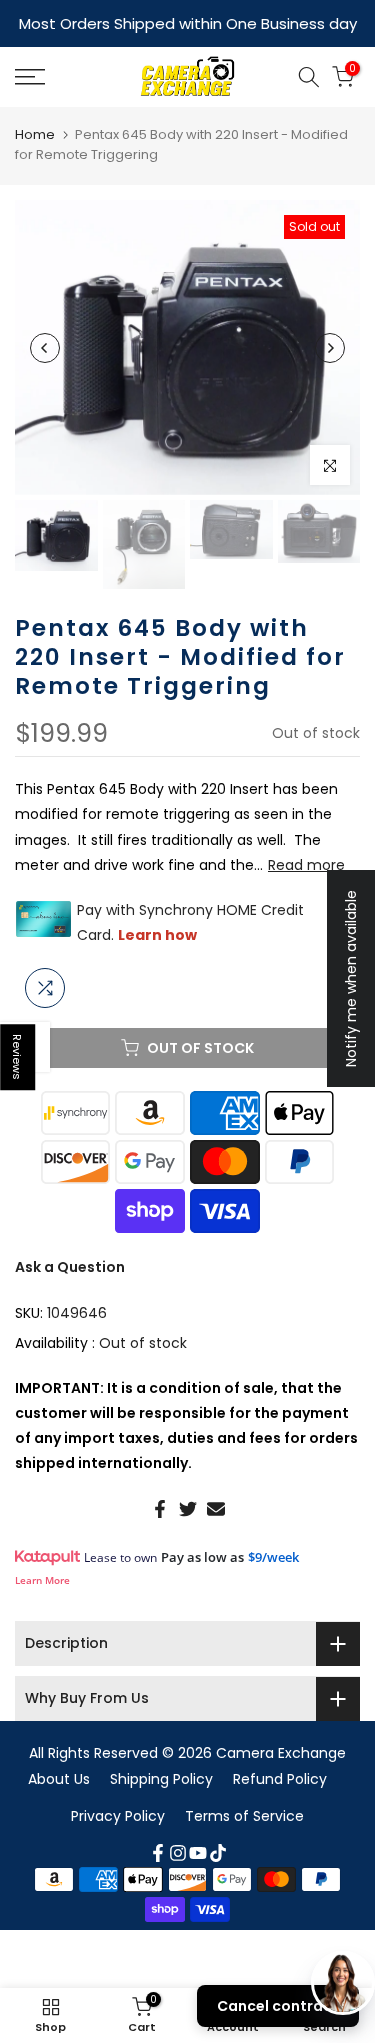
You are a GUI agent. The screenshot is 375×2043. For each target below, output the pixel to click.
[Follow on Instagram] (178, 1853)
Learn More (42, 1580)
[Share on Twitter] (188, 1509)
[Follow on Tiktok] (218, 1853)
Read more (306, 865)
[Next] (330, 348)
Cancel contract (278, 2006)
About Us (59, 1779)
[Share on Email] (216, 1509)
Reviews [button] (18, 1057)
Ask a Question (70, 1267)
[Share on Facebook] (160, 1509)
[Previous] (45, 348)
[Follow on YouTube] (198, 1853)
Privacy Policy (118, 1816)
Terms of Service (244, 1816)
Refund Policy (280, 1779)
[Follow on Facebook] (158, 1853)
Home (35, 134)
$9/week (273, 1557)
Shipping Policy (161, 1779)
